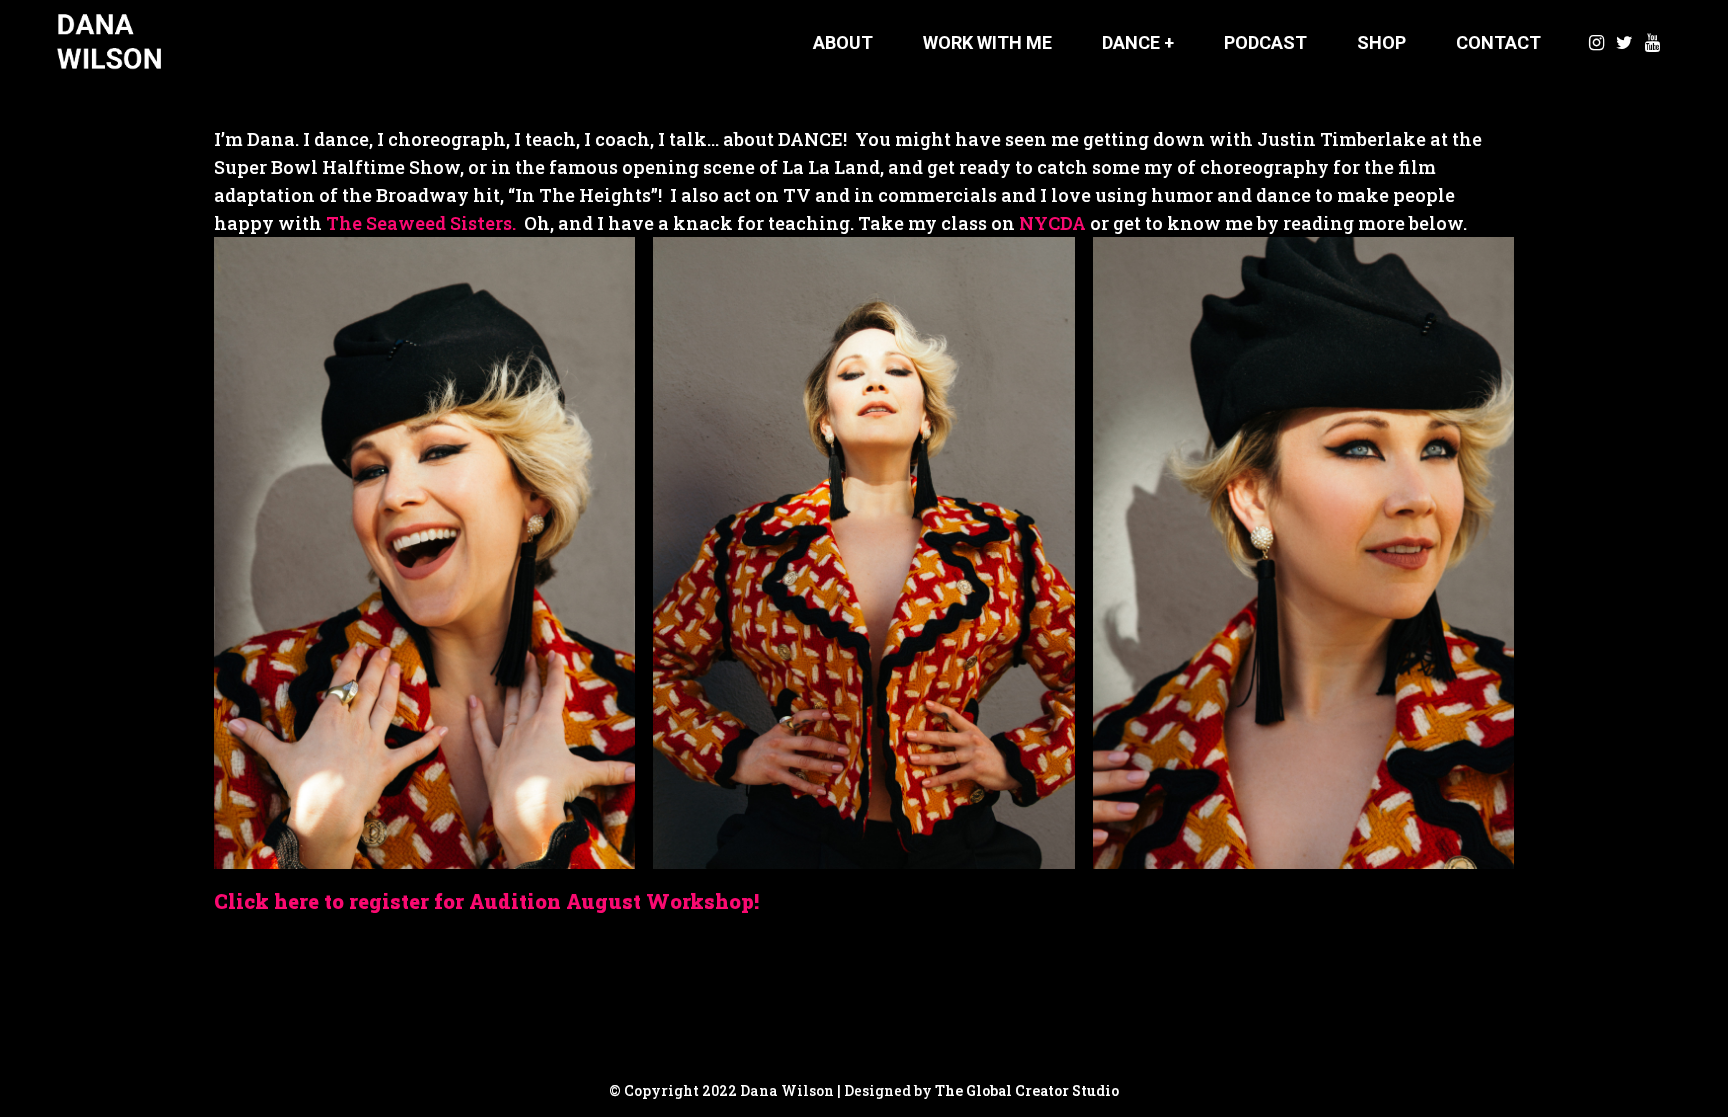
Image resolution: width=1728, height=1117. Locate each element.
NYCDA (1052, 223)
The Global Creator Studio (1027, 1090)
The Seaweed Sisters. (421, 223)
